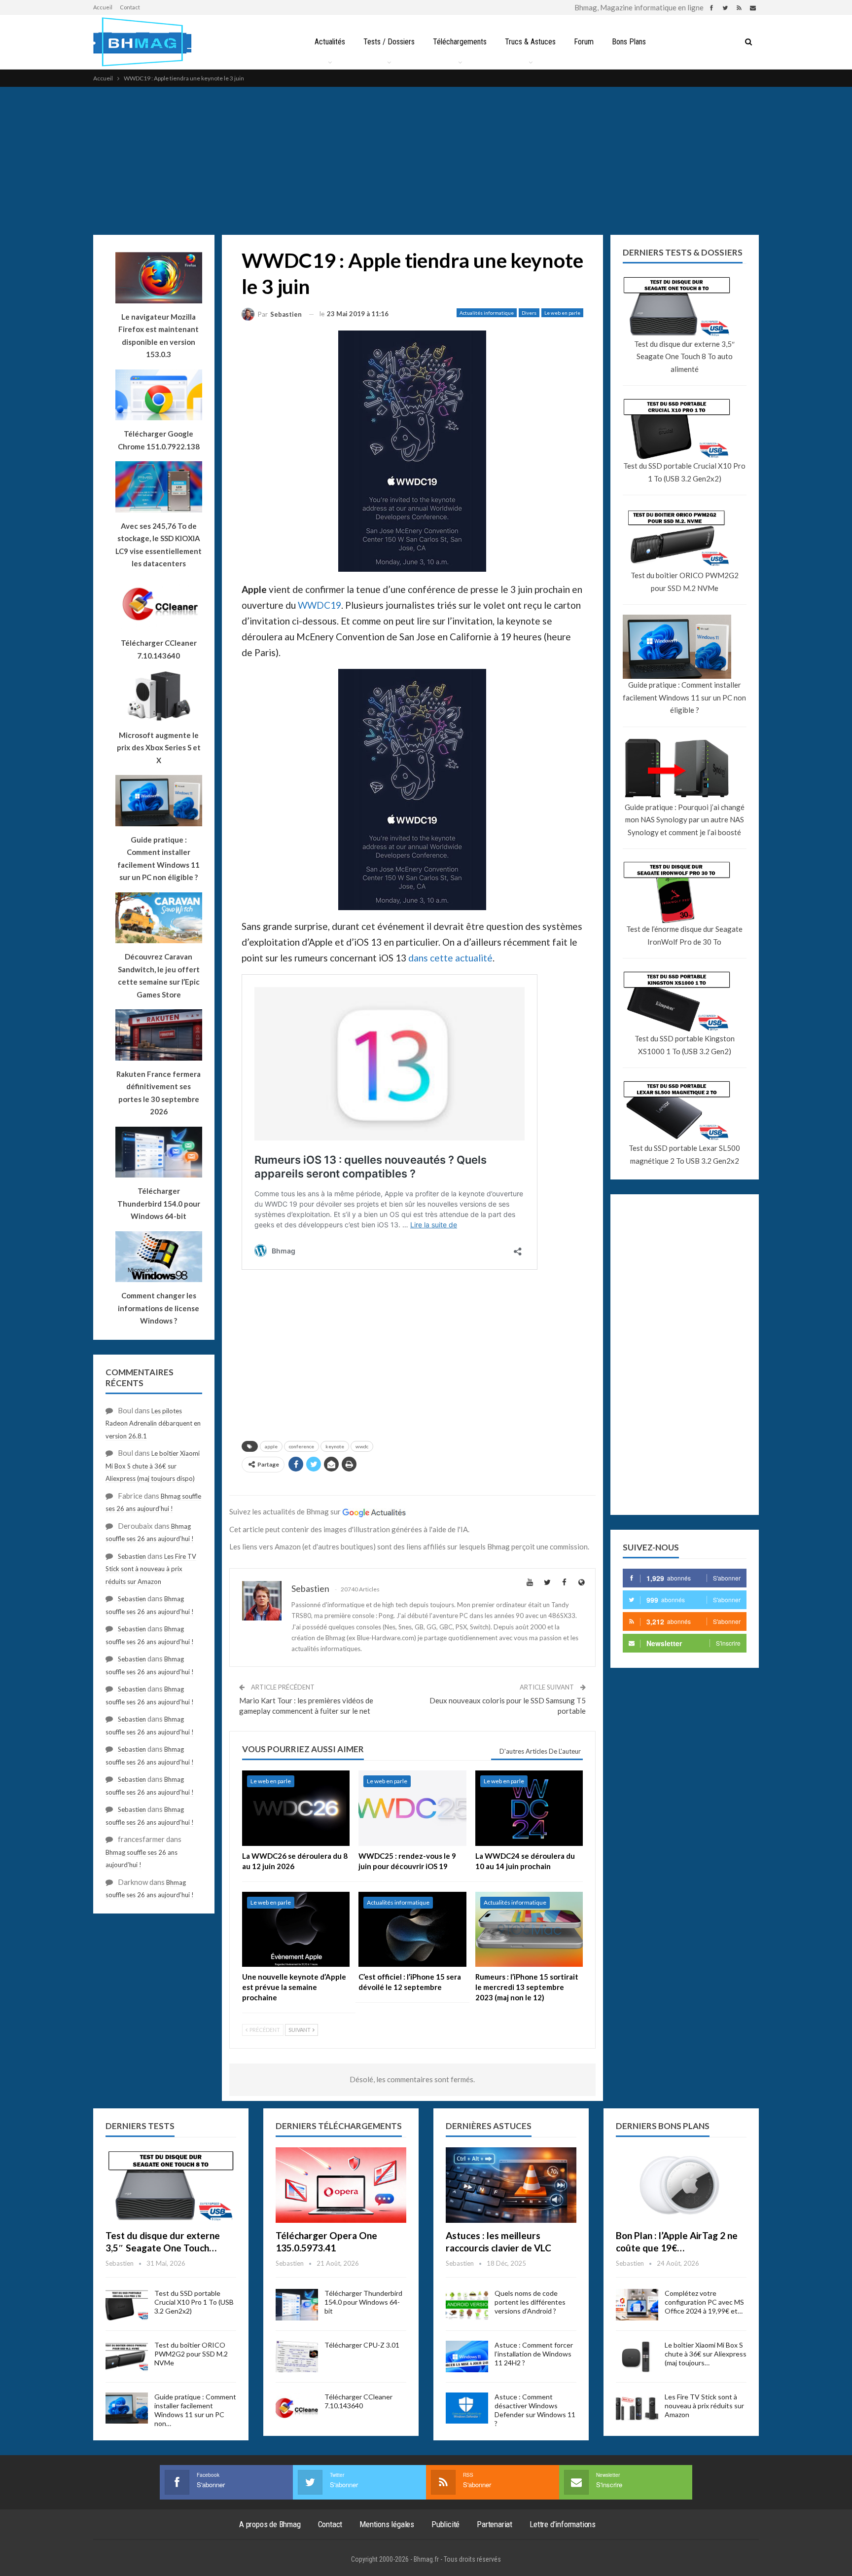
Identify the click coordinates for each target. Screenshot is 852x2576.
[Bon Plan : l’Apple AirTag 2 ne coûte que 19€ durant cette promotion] (681, 2185)
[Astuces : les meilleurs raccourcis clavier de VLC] (511, 2185)
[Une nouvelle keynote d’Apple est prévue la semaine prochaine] (296, 1930)
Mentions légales (387, 2524)
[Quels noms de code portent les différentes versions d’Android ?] (467, 2305)
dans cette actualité (450, 958)
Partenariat (495, 2524)
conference (302, 1446)
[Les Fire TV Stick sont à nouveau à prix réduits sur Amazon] (637, 2408)
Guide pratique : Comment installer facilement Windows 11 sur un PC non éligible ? (684, 697)
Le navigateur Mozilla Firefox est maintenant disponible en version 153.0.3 (159, 336)
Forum (584, 42)
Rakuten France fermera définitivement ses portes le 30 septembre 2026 (159, 1093)
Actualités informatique (487, 313)
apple (271, 1446)
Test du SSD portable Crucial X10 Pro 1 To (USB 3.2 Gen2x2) (684, 472)
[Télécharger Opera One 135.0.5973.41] (341, 2185)
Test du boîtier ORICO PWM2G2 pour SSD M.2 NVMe (685, 582)
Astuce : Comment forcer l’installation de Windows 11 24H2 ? (534, 2354)
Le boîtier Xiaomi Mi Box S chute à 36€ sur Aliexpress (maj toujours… (706, 2354)
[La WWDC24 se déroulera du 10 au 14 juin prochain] (529, 1808)
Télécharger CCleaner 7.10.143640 (358, 2401)
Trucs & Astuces (530, 42)
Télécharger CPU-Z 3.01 (362, 2345)
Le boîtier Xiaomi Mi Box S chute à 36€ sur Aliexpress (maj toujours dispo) (153, 1466)
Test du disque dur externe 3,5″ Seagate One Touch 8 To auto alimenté (684, 356)
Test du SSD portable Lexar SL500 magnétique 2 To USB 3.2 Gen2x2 (684, 1154)
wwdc (362, 1446)
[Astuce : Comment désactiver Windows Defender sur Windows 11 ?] (467, 2408)
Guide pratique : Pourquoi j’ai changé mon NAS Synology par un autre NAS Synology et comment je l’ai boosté (685, 820)
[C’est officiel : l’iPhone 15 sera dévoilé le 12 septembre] (412, 1930)
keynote (335, 1446)
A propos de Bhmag (270, 2524)
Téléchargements (460, 42)
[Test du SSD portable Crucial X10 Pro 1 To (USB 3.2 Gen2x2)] (127, 2305)
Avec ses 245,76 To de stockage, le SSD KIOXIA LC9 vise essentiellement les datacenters (159, 545)
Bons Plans (629, 42)
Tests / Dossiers (389, 42)
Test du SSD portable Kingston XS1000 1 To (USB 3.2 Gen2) (685, 1045)
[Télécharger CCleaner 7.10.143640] (297, 2408)
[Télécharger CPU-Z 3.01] (297, 2356)
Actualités (330, 42)
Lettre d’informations (563, 2524)
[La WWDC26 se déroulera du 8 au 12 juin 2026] (296, 1808)
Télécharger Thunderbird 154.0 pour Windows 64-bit (363, 2302)
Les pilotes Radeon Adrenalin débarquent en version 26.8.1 (153, 1423)
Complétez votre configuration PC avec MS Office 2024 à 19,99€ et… (704, 2302)
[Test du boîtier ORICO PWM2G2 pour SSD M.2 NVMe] (127, 2356)
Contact (130, 7)
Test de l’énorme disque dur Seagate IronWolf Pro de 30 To (684, 935)
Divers (529, 313)
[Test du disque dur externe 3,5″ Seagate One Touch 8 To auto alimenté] (171, 2185)
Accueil (103, 7)
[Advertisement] (426, 161)
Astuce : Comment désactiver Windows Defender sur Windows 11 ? (535, 2410)
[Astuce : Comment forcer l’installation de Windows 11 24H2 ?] (467, 2356)
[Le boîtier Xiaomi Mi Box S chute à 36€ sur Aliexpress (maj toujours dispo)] (637, 2356)
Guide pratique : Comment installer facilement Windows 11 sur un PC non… (195, 2410)
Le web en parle (562, 313)
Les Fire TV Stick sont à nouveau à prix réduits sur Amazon (151, 1569)
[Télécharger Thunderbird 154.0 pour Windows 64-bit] (297, 2305)
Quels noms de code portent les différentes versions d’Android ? (530, 2302)
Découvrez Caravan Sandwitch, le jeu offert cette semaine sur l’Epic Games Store (159, 975)
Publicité (445, 2524)
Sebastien (132, 1556)
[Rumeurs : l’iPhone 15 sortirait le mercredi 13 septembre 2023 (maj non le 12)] (529, 1930)
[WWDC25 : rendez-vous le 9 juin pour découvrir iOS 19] (412, 1808)
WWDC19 (319, 605)
